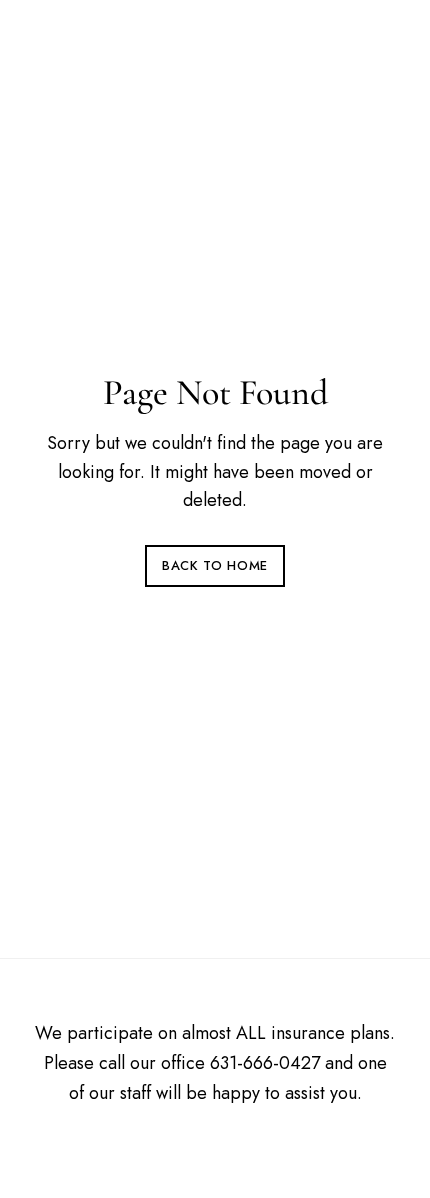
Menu (376, 44)
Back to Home (215, 565)
